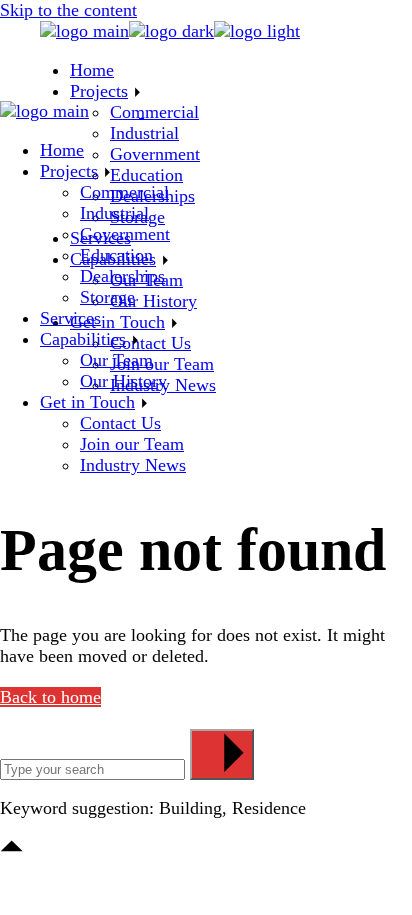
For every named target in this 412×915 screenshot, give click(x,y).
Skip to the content (68, 10)
